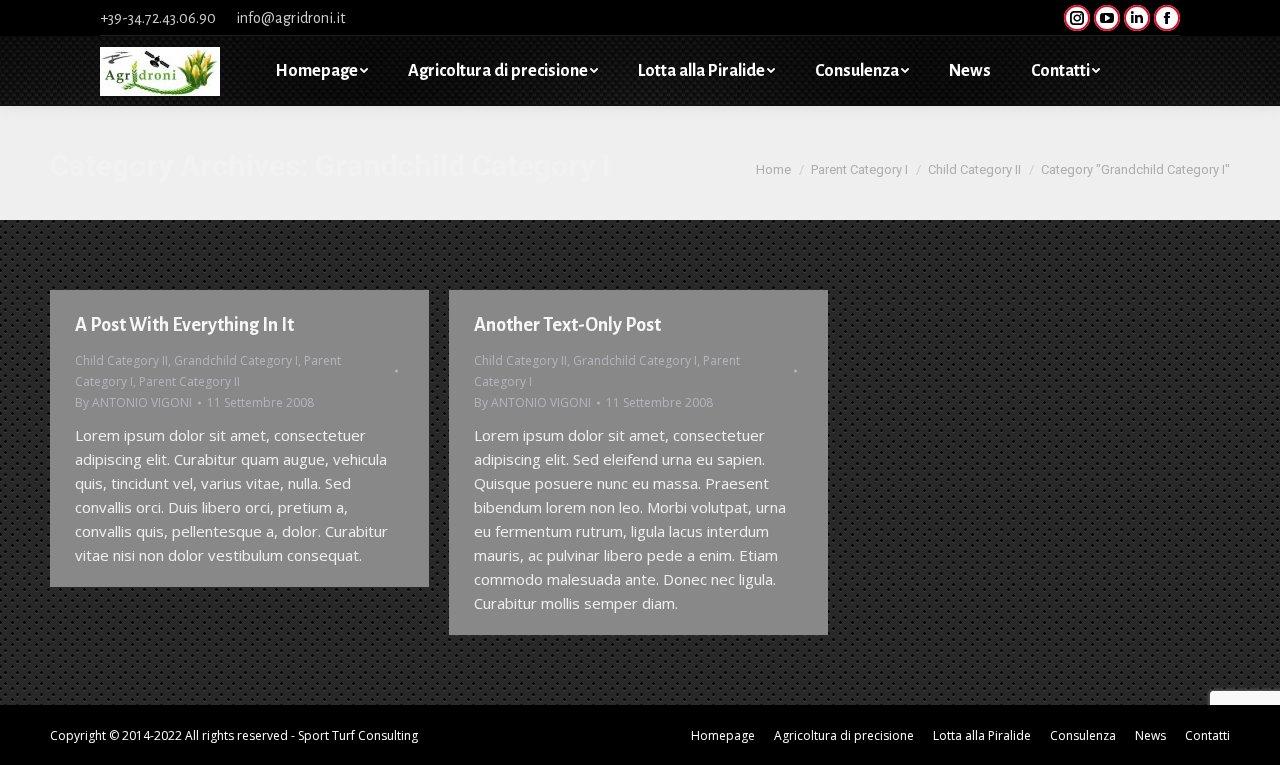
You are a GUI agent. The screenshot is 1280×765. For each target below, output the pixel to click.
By (133, 402)
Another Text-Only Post (567, 325)
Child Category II (121, 360)
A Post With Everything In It (184, 325)
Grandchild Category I (236, 360)
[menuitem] (321, 71)
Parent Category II (189, 381)
